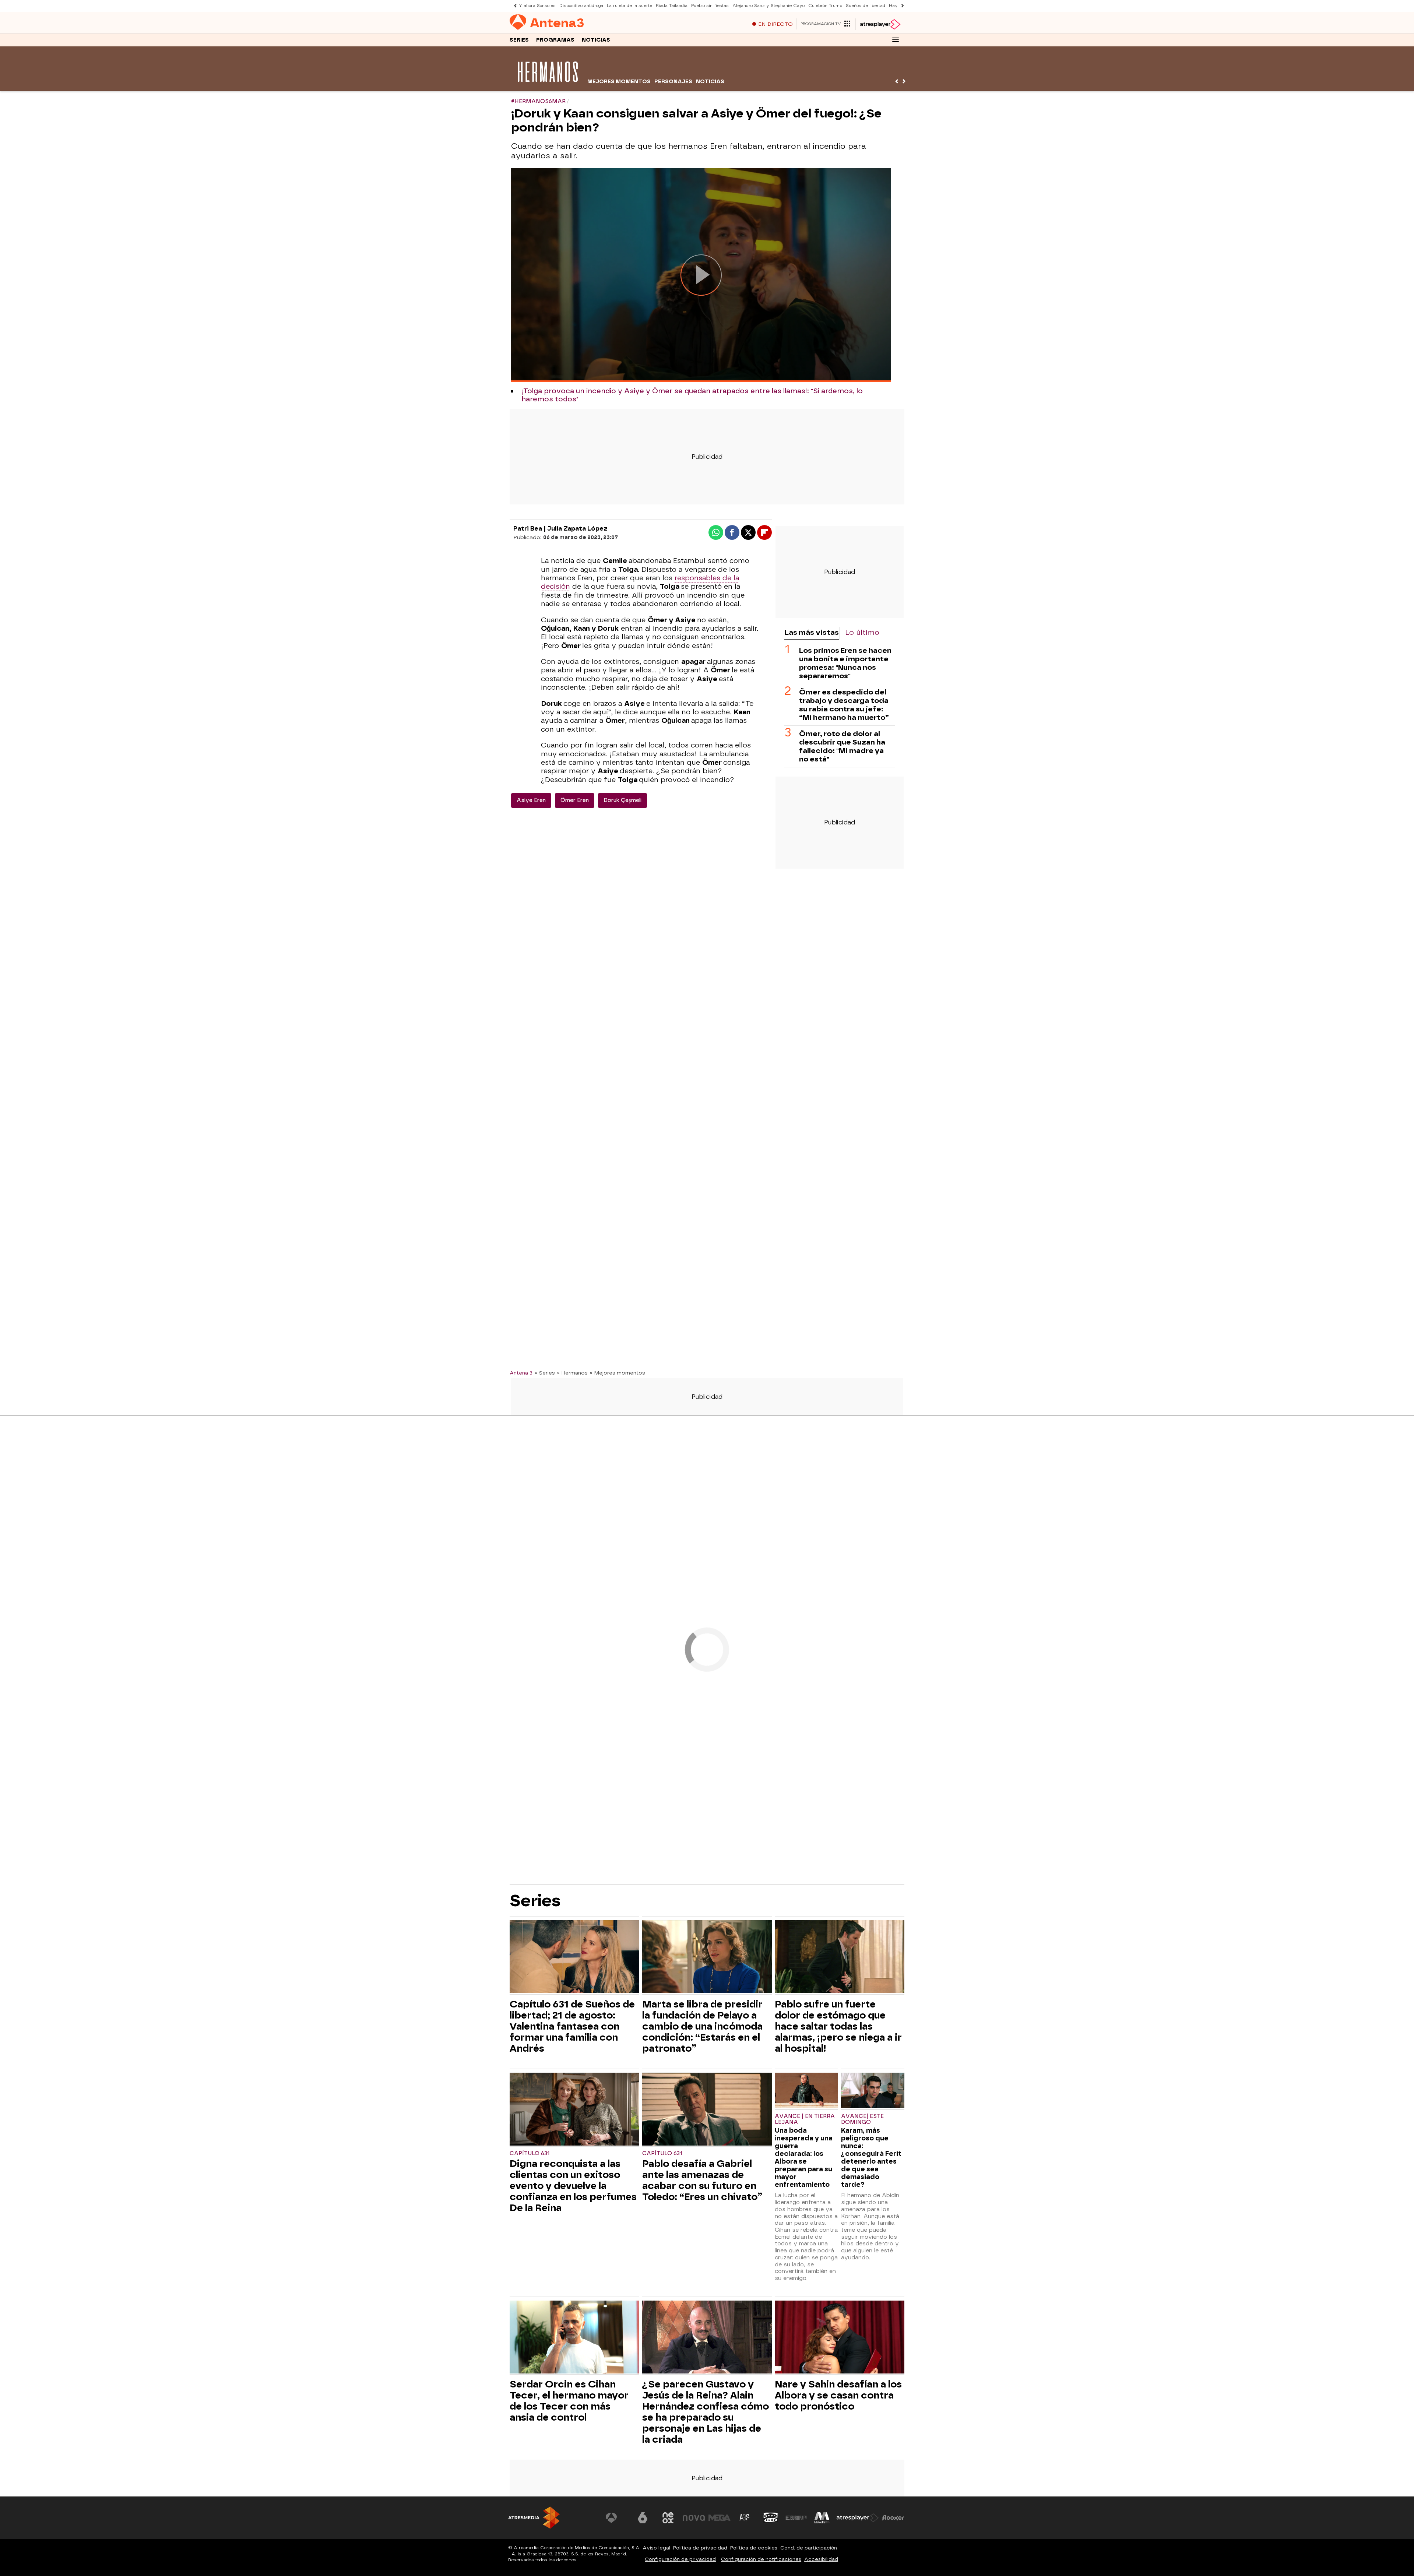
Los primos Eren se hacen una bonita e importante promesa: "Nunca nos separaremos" (845, 663)
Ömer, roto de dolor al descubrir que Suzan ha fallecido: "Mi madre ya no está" (842, 746)
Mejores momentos (619, 82)
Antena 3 (521, 1373)
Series (519, 40)
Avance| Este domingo (862, 2119)
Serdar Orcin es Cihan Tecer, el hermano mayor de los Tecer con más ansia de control (569, 2401)
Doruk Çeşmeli (622, 800)
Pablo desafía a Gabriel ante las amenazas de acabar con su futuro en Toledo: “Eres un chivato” (702, 2180)
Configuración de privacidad (680, 2559)
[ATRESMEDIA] (534, 2518)
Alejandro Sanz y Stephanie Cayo (768, 6)
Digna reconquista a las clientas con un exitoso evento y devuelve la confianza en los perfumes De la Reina (573, 2186)
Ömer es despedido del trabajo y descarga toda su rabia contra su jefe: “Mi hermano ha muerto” (844, 704)
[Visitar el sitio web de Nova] (694, 2518)
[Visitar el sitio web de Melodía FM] (822, 2518)
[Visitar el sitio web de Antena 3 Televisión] (617, 2518)
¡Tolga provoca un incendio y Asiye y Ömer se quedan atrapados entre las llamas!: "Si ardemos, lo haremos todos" (692, 395)
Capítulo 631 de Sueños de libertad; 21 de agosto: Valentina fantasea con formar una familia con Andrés (572, 2026)
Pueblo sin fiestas (710, 6)
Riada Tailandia (672, 6)
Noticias (596, 40)
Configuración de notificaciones (761, 2559)
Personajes (673, 82)
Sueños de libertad (866, 6)
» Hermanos (572, 1373)
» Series (545, 1373)
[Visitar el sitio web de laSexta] (643, 2518)
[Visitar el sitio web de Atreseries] (745, 2518)
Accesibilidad (821, 2559)
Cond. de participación (809, 2548)
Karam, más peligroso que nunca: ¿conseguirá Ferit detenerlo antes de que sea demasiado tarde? (871, 2157)
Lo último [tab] (862, 632)
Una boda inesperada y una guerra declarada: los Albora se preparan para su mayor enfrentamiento (804, 2157)
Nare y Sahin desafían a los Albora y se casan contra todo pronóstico (838, 2395)
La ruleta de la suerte (629, 6)
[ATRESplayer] (880, 24)
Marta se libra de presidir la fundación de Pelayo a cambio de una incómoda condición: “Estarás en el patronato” (702, 2026)
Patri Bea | (530, 529)
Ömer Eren (575, 800)
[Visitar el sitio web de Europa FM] (796, 2518)
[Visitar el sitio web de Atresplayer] (858, 2518)
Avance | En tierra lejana (805, 2119)
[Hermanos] (548, 86)
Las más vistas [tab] (812, 632)
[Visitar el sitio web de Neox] (668, 2518)
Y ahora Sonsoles (537, 6)
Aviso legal (656, 2548)
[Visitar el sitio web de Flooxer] (893, 2518)
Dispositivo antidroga (581, 6)
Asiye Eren (531, 800)
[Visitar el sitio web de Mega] (720, 2518)
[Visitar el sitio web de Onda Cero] (771, 2518)
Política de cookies (754, 2548)
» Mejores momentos (618, 1373)
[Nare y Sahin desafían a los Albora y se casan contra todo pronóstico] (840, 2338)
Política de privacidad (700, 2548)
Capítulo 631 (530, 2153)
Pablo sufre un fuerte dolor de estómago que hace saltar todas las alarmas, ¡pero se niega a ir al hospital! (838, 2026)
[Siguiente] (901, 6)
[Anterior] (513, 6)
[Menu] (896, 40)
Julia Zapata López (577, 529)
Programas (555, 40)
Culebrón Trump (825, 6)
